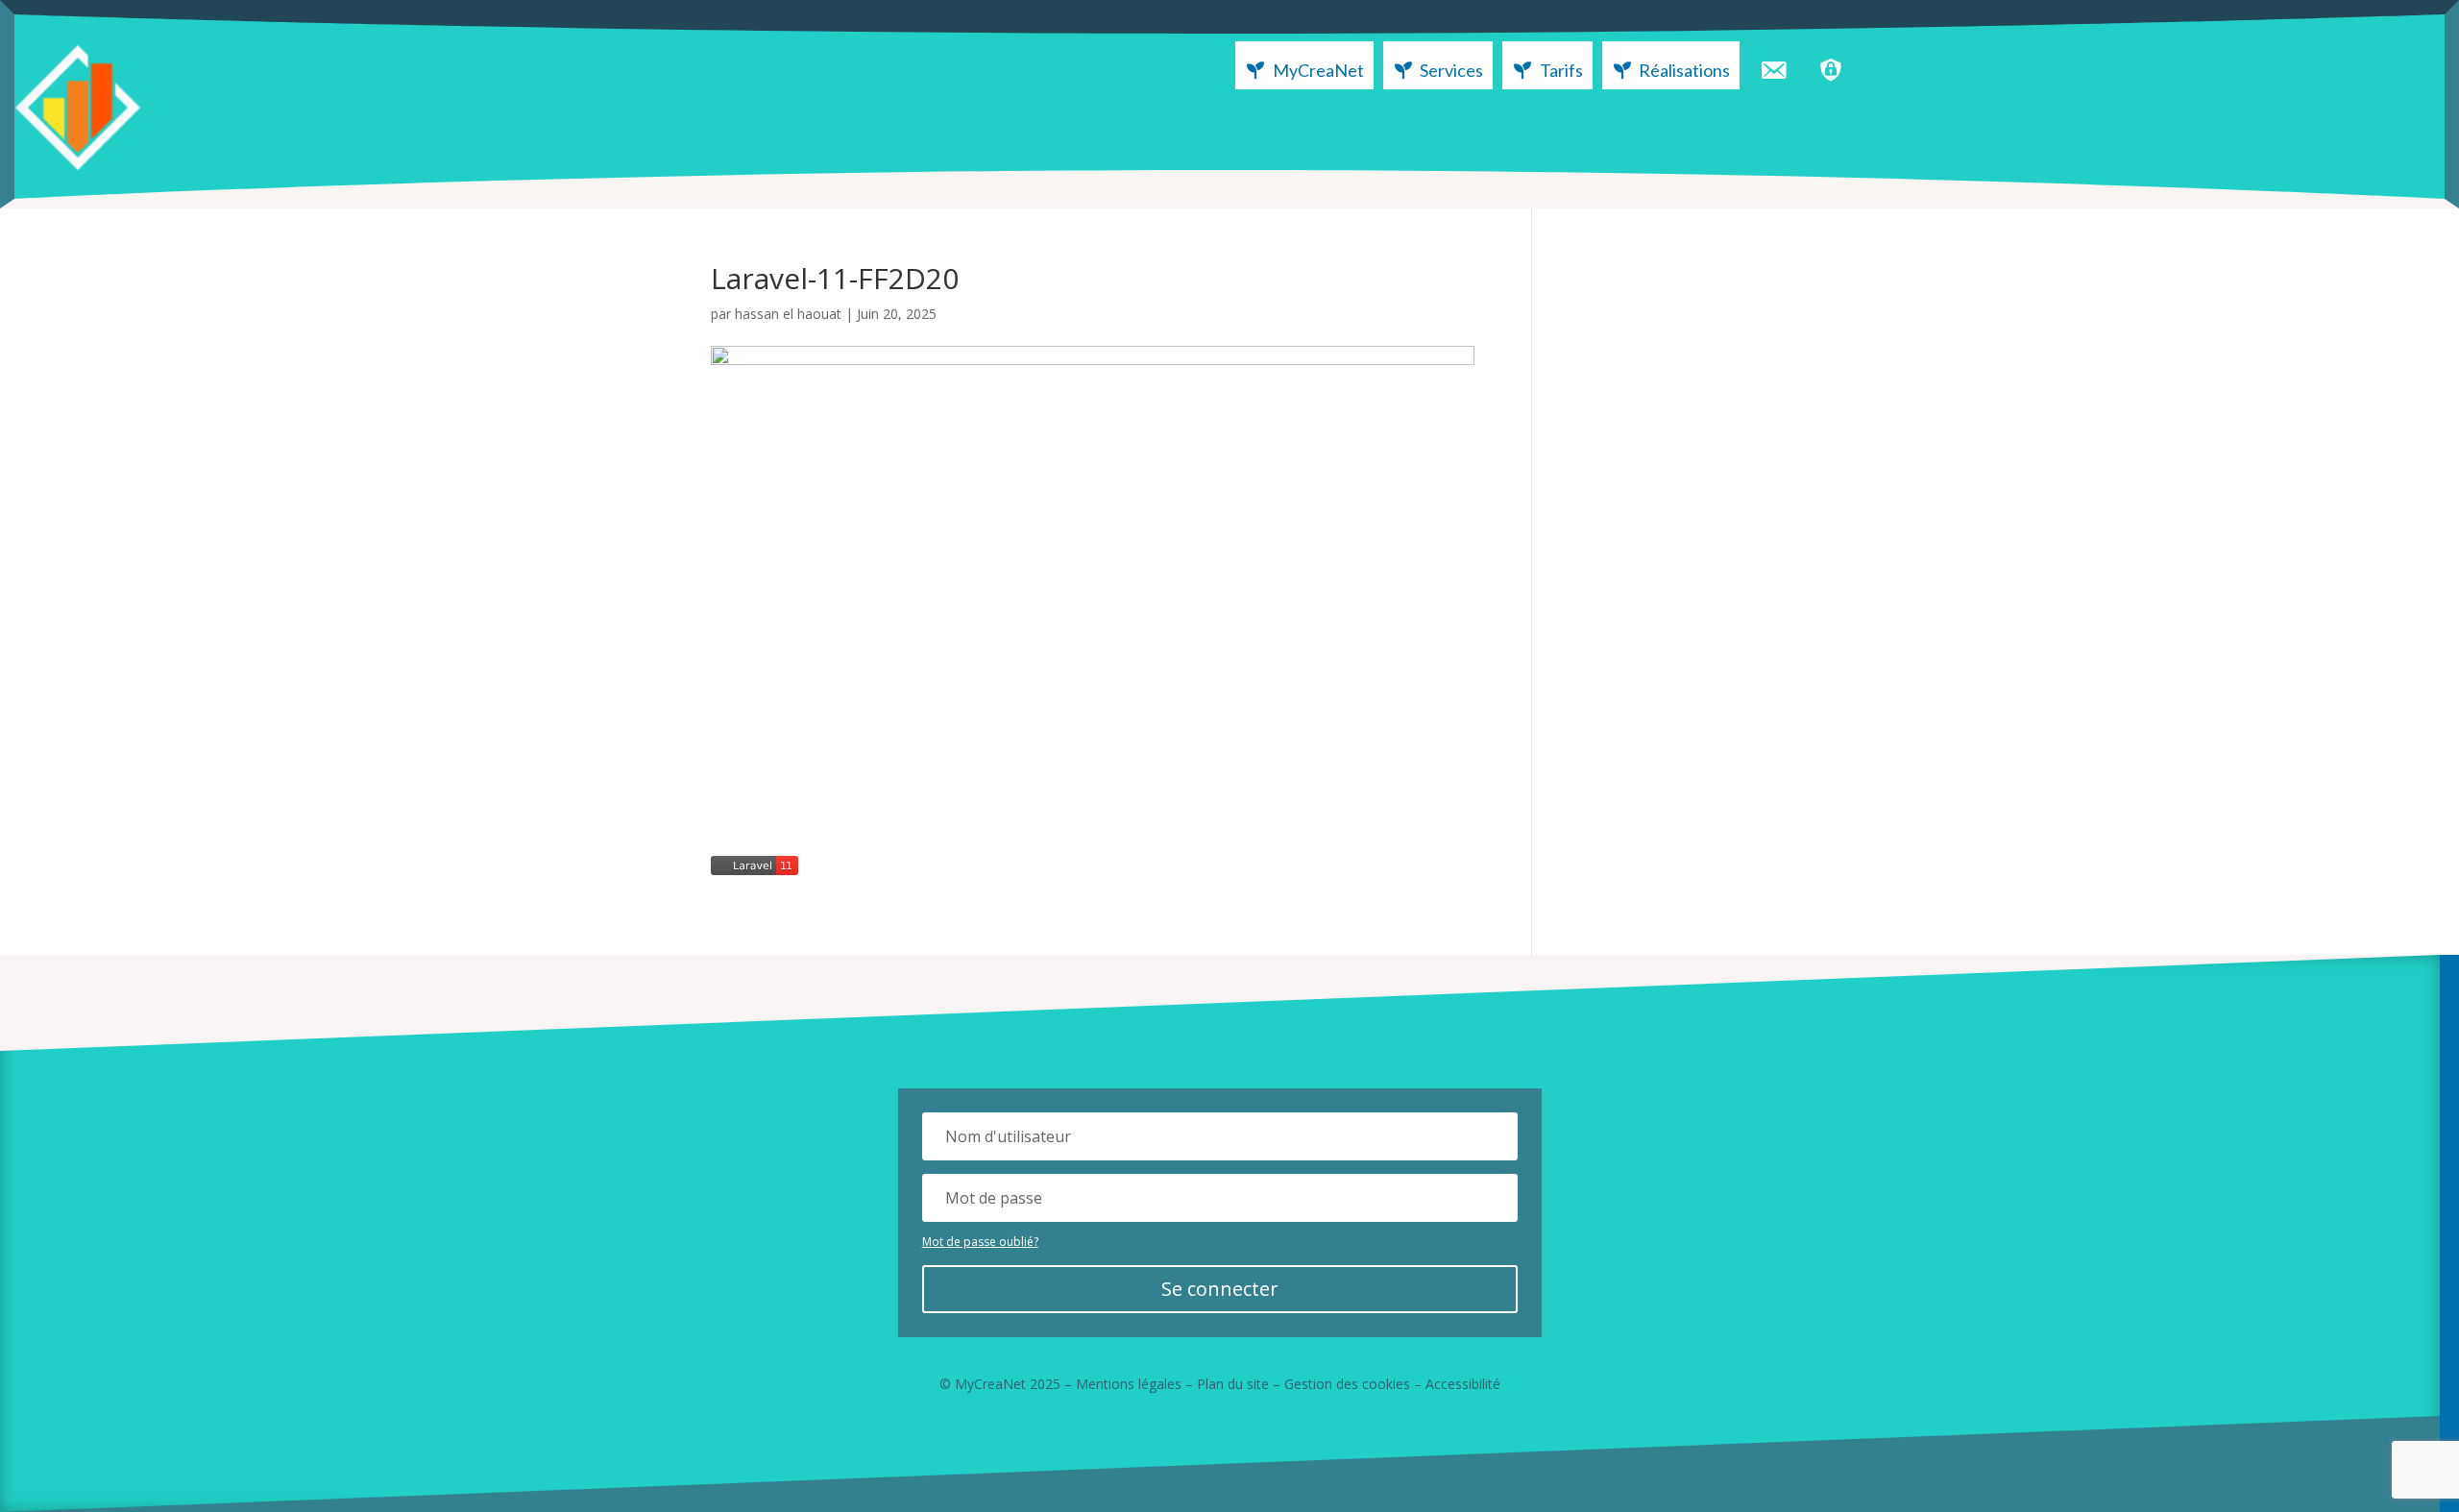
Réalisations (1684, 70)
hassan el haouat (788, 314)
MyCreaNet (1318, 70)
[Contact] (1773, 65)
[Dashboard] (1831, 65)
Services (1451, 70)
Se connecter (1220, 1289)
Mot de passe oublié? (980, 1242)
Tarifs (1561, 70)
